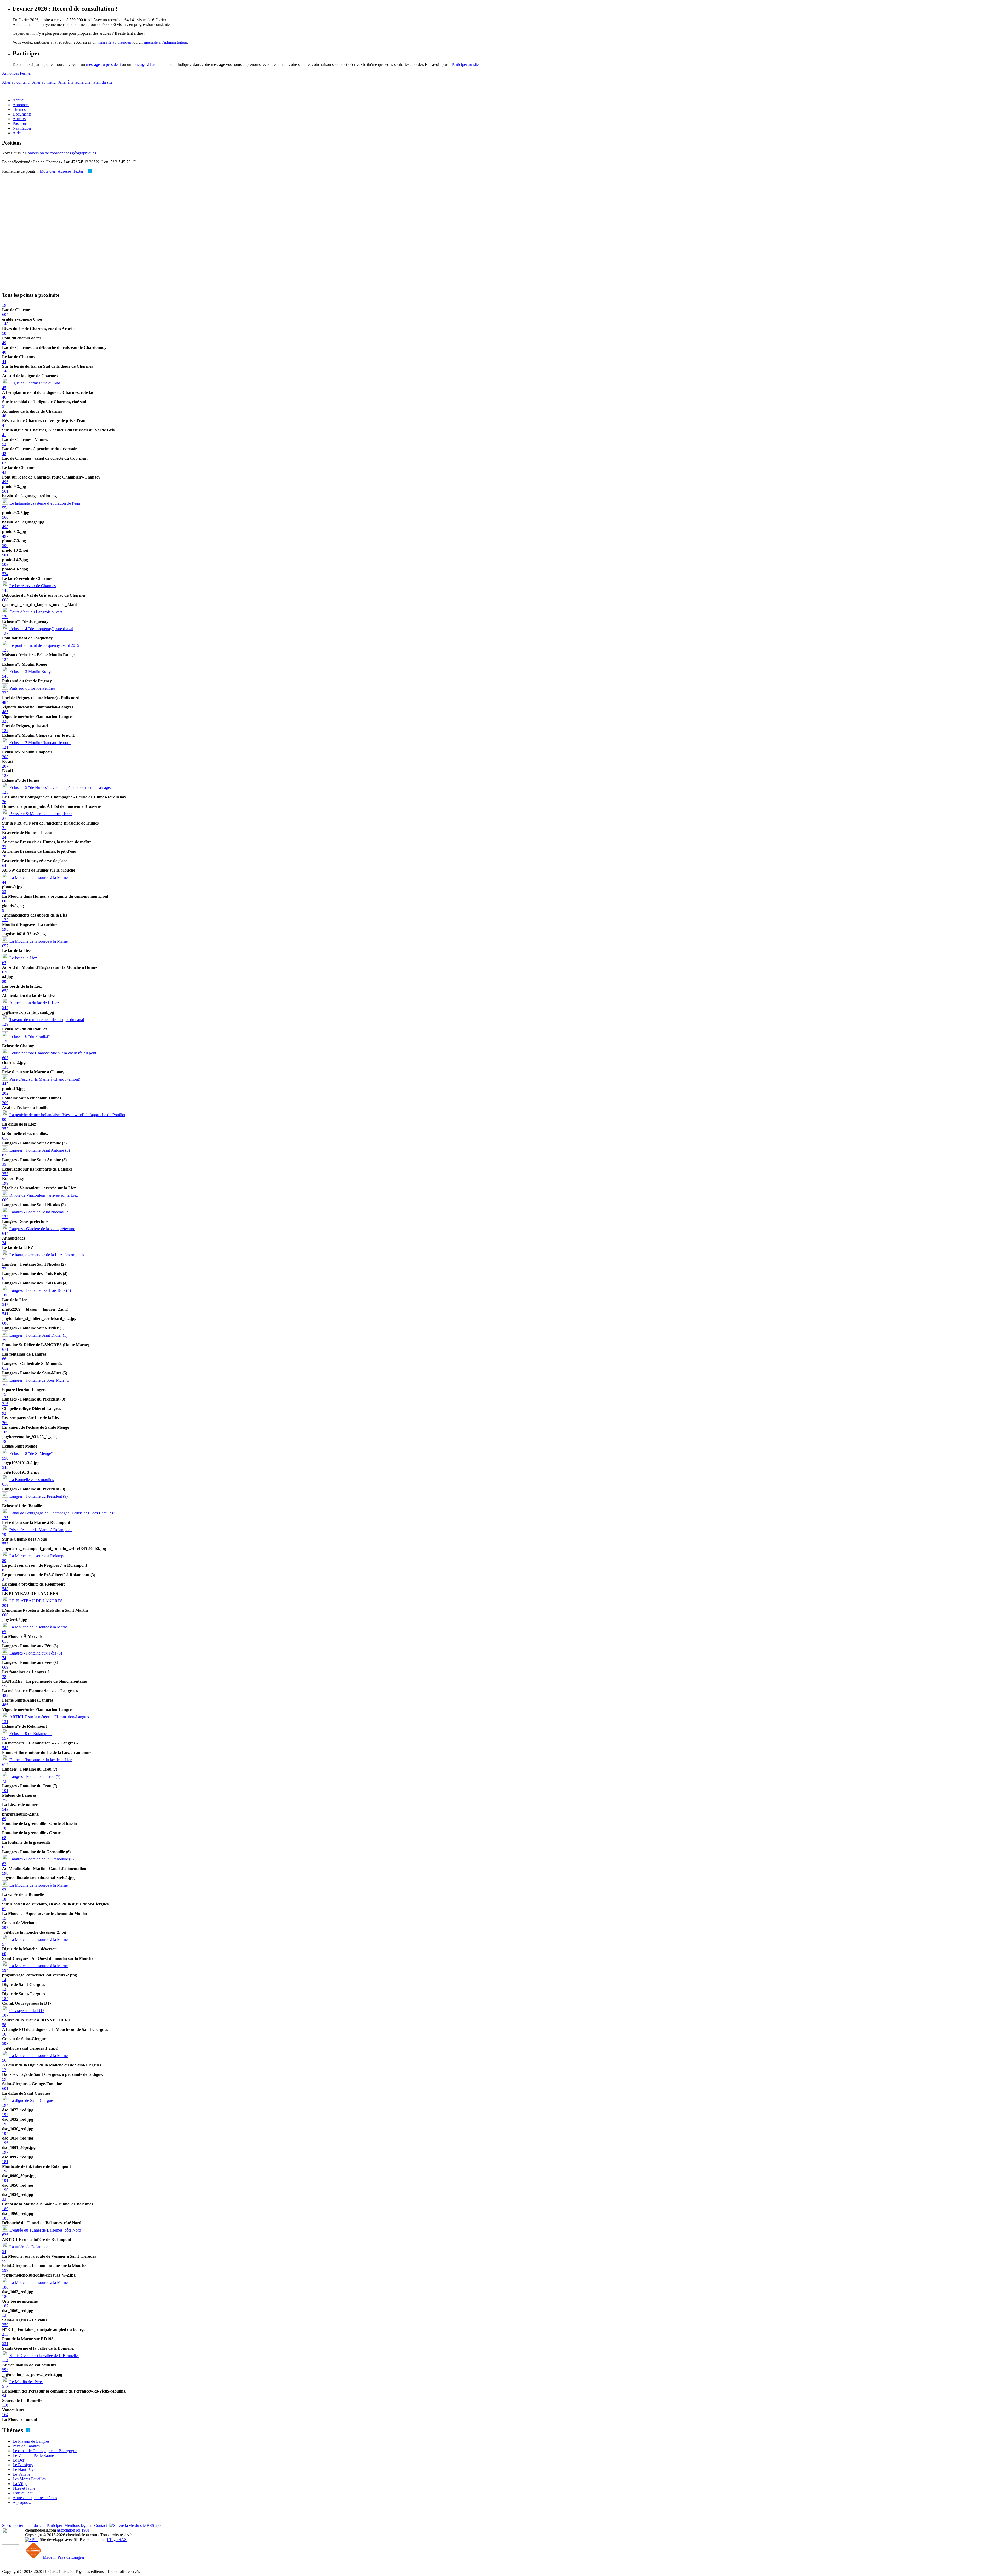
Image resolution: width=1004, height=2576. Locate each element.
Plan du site (103, 82)
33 (4, 2199)
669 (5, 1667)
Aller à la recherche (74, 82)
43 (4, 472)
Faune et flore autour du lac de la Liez (41, 1760)
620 (5, 972)
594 (5, 1970)
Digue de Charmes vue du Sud (35, 383)
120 (5, 1501)
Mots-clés (48, 171)
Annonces (10, 73)
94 (4, 2396)
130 (5, 1041)
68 (4, 1838)
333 (5, 693)
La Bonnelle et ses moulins (32, 1480)
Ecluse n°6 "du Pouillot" (30, 1036)
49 (4, 343)
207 (5, 766)
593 (5, 2370)
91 (4, 910)
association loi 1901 (73, 2530)
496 (5, 482)
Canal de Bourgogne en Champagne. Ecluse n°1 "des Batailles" (62, 1513)
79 (4, 1534)
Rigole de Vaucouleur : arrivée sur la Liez (44, 1195)
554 (5, 508)
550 (5, 1458)
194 (5, 2105)
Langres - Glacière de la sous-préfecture (42, 1229)
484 (5, 702)
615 (5, 1641)
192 (5, 2115)
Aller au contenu (16, 82)
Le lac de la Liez (23, 958)
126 (5, 617)
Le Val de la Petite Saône (33, 2455)
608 (5, 1323)
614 (5, 1764)
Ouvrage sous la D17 (27, 2011)
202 (5, 1093)
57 (4, 1944)
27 (4, 818)
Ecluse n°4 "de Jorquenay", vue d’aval (41, 629)
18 (4, 1899)
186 (5, 2296)
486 (5, 1705)
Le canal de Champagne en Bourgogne (45, 2451)
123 (5, 792)
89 (4, 981)
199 (5, 1183)
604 (5, 315)
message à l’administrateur (165, 42)
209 (5, 1103)
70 (4, 1828)
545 (5, 676)
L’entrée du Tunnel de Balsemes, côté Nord (45, 2230)
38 (4, 1677)
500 (5, 546)
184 (5, 1999)
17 (4, 2070)
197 (5, 2152)
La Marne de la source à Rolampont (39, 1556)
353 (5, 1174)
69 (4, 1819)
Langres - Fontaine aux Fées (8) (36, 1653)
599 (5, 2270)
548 (5, 1589)
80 (4, 1561)
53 (4, 892)
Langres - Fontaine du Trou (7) (35, 1776)
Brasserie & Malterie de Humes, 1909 (41, 814)
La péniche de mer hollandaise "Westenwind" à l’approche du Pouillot (67, 1115)
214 (5, 1579)
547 (5, 1304)
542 (5, 1809)
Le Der (18, 2460)
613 (5, 1847)
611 (5, 1278)
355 (5, 1164)
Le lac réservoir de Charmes (33, 586)
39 (4, 1340)
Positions (20, 123)
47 (4, 425)
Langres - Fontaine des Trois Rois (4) (40, 1290)
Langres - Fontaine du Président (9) (39, 1496)
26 (4, 802)
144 (5, 371)
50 (4, 333)
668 (5, 600)
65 (4, 1632)
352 (5, 1129)
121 (5, 747)
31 (4, 828)
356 (5, 1385)
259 (5, 2325)
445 (5, 1084)
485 (5, 712)
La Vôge (20, 2484)
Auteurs (19, 119)
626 (5, 2235)
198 (5, 2171)
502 (5, 564)
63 (4, 963)
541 (5, 1314)
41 (4, 435)
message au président (115, 42)
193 (5, 2124)
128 (5, 776)
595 (5, 929)
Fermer (26, 73)
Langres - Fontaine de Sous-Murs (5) (40, 1380)
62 (4, 1864)
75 (4, 1394)
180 (5, 1295)
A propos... (22, 2502)
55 (4, 2261)
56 (4, 2060)
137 (5, 1217)
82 (4, 1155)
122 (5, 731)
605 (5, 901)
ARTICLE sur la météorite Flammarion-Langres (49, 1717)
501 (5, 555)
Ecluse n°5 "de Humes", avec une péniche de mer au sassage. (60, 788)
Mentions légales (78, 2525)
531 (5, 2344)
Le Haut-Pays (24, 2470)
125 (5, 650)
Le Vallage (21, 2474)
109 (5, 1432)
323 (5, 721)
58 (4, 2025)
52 (4, 444)
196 (5, 2143)
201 (5, 1606)
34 (4, 1243)
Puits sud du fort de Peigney (33, 688)
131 (5, 1722)
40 (4, 352)
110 (5, 2405)
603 (5, 1058)
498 (5, 527)
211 (5, 2334)
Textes (78, 171)
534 (5, 574)
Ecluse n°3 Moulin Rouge (31, 672)
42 (4, 454)
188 (5, 2287)
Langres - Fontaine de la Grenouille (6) (42, 1859)
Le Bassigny (23, 2465)
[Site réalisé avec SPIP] (31, 2540)
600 (5, 1615)
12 (4, 1989)
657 (5, 946)
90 (4, 1119)
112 (5, 2360)
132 (5, 920)
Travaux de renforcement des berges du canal (47, 1020)
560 (5, 517)
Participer (54, 2525)
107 (5, 2015)
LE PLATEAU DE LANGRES (36, 1601)
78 (4, 1441)
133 (5, 1067)
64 (4, 865)
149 (5, 590)
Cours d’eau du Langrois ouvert (36, 612)
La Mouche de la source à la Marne (39, 877)
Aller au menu (44, 82)
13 (4, 2315)
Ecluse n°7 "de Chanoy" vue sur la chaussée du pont (53, 1053)
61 (4, 1909)
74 (4, 1658)
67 (4, 463)
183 (5, 2218)
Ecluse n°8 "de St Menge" (31, 1453)
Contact (101, 2525)
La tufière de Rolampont (30, 2247)
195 (5, 2133)
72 (4, 1269)
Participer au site (465, 64)
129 (5, 1024)
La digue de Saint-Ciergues (32, 2100)
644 (5, 1233)
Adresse (64, 171)
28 (4, 856)
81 (4, 1570)
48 (4, 416)
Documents (22, 114)
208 (5, 757)
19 (4, 305)
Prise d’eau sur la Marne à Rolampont (41, 1530)
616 (5, 1484)
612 (5, 1368)
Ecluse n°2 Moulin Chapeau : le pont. (40, 743)
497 (5, 536)
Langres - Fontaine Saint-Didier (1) (38, 1335)
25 (4, 847)
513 (5, 2386)
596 (5, 1873)
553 (5, 1544)
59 (4, 2079)
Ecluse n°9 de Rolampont (30, 1734)
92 (4, 1413)
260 (5, 1423)
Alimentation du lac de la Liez (34, 1003)
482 (5, 1695)
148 (5, 324)
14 (4, 1980)
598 (5, 2044)
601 (5, 2088)
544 (5, 1008)
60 (4, 1954)
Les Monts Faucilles (29, 2479)
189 (5, 2209)
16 (4, 2034)
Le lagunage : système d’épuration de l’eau (45, 503)
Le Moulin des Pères (26, 2382)
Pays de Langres (26, 2446)
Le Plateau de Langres (31, 2441)
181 (5, 2162)
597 (5, 1927)
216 (5, 1404)
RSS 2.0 (153, 2525)
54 (4, 2252)
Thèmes (19, 109)
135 (5, 1518)
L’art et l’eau (23, 2493)
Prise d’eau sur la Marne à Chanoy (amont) (45, 1079)
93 (4, 1890)
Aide (17, 133)
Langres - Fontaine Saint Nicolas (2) (39, 1212)
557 (5, 1738)
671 (5, 1349)
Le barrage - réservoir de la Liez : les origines (47, 1255)
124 (5, 659)
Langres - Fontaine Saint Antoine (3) (40, 1150)
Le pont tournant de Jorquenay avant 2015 (44, 645)
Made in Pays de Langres (63, 2557)
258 (5, 1800)
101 (5, 1791)
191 (5, 2180)
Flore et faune (24, 2488)
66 (4, 1359)
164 (5, 2415)
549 (5, 1468)
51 (4, 407)
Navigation (22, 128)
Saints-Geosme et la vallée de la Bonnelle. (44, 2356)
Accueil (19, 100)
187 (5, 2306)
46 (4, 397)
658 (5, 991)
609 (5, 1200)
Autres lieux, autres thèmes (35, 2498)
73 (4, 1781)
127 (5, 633)
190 (5, 2190)
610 (5, 1138)
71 (4, 1260)
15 (4, 1918)
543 (5, 1748)
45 (4, 388)
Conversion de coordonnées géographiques (60, 153)
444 (5, 882)
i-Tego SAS (117, 2540)
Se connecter (13, 2525)
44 (4, 362)
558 (5, 1686)
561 (5, 491)
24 (4, 837)
